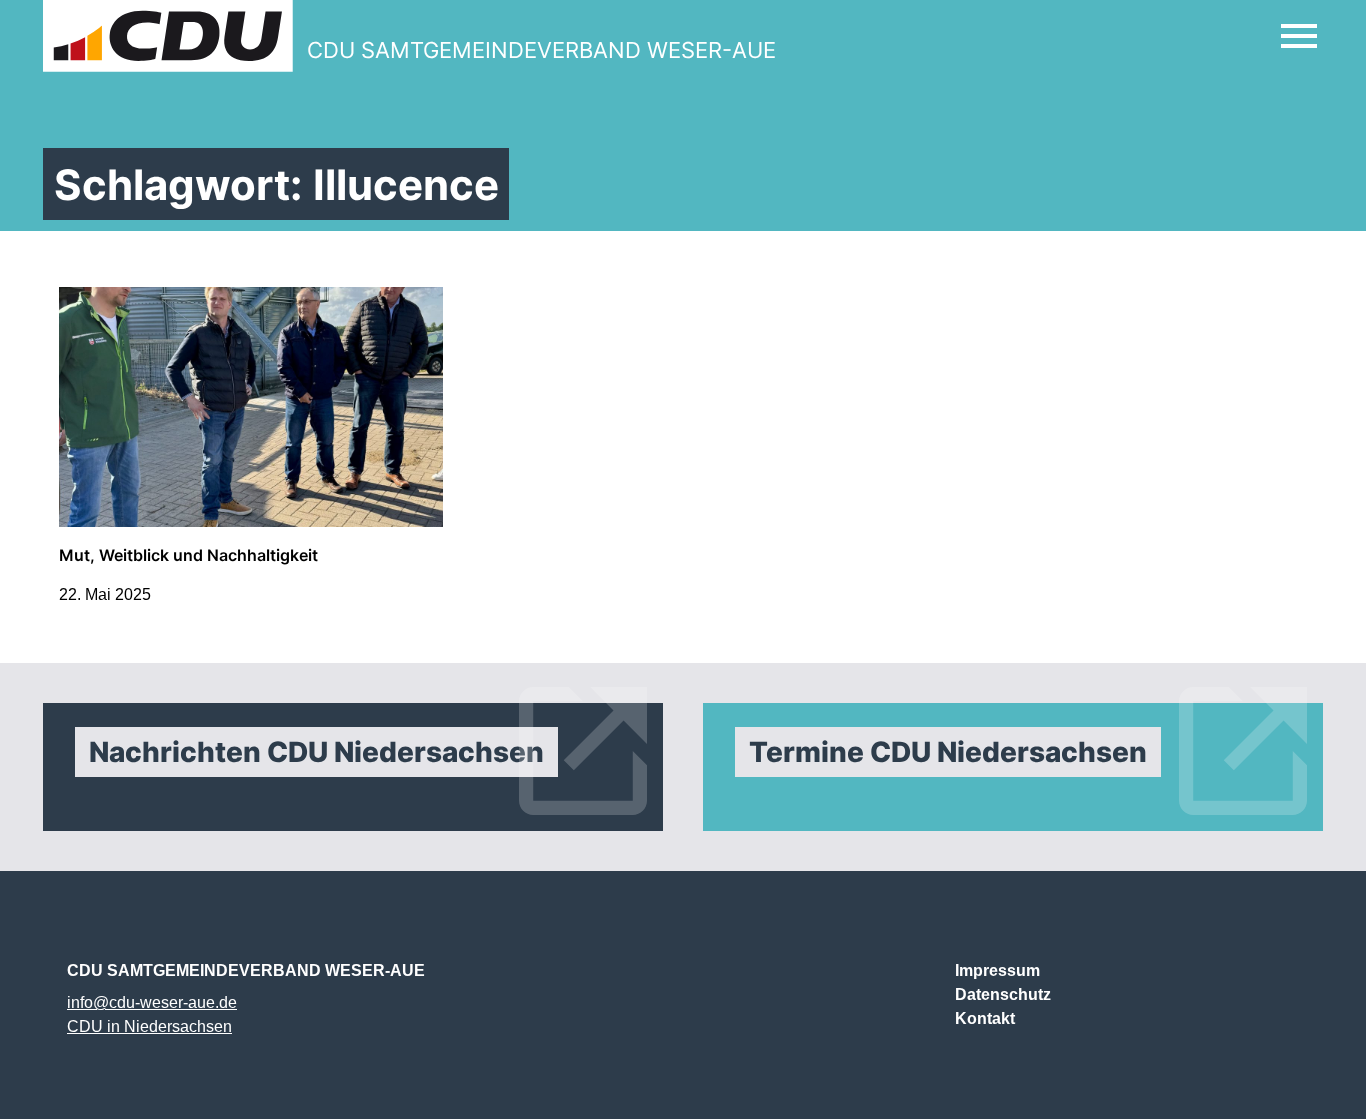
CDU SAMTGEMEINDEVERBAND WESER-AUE (246, 970)
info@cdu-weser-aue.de (152, 1002)
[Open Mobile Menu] (1299, 36)
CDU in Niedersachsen (149, 1026)
